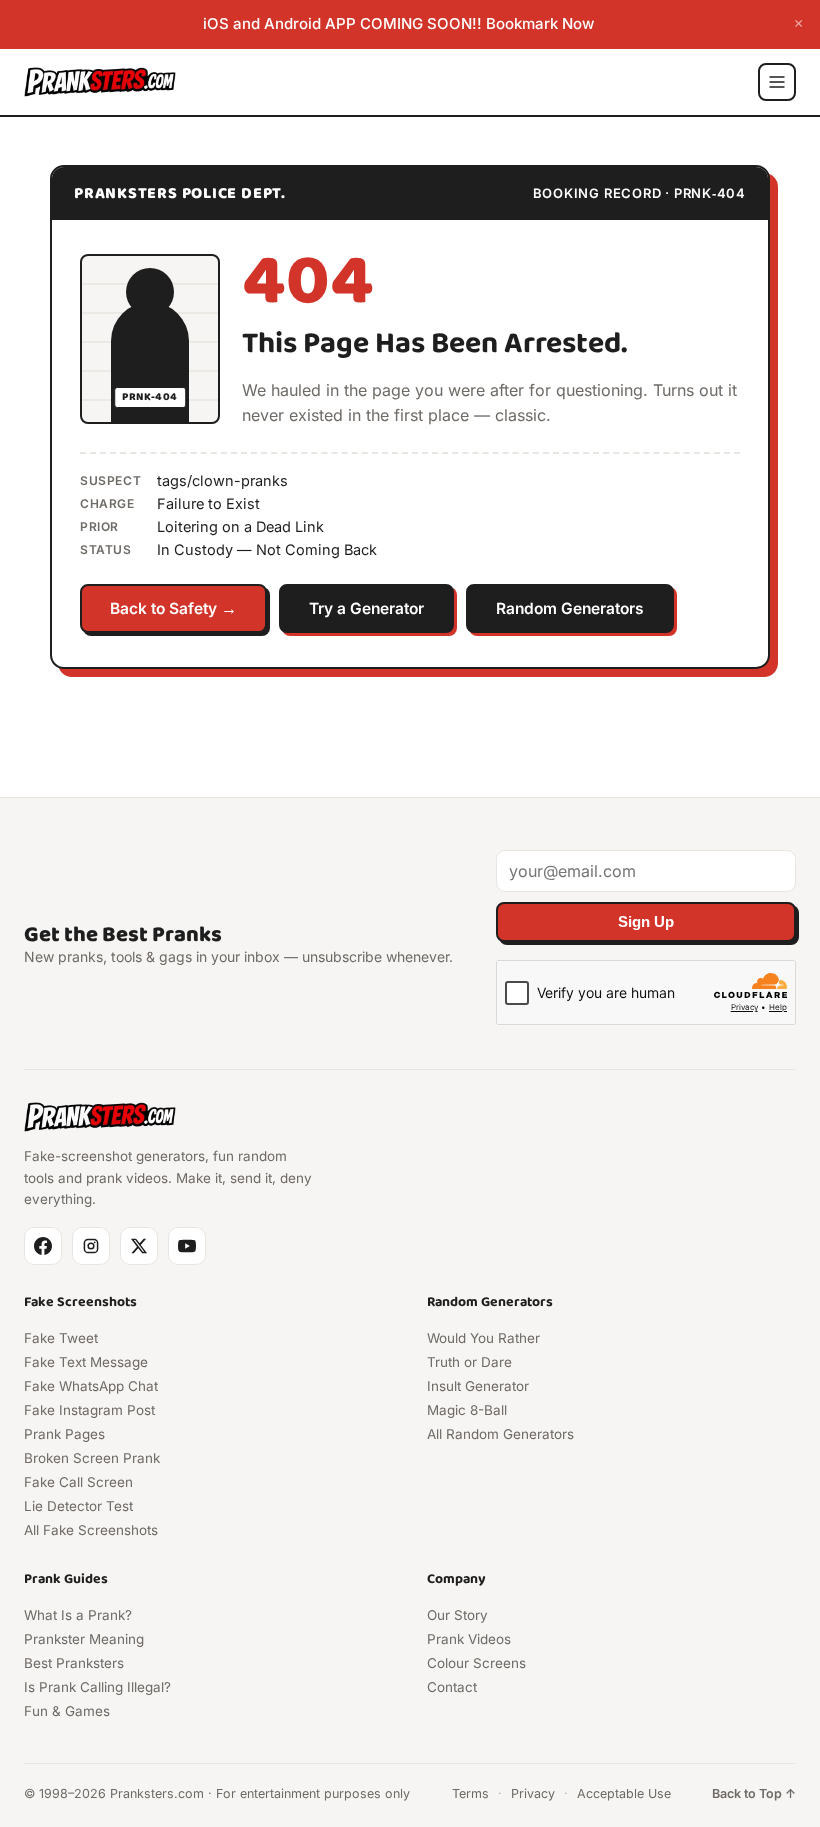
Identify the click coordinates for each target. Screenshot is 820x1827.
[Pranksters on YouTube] (187, 1246)
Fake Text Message (86, 1362)
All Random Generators (500, 1434)
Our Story (457, 1615)
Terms (470, 1793)
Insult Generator (478, 1386)
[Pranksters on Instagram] (91, 1246)
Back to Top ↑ (754, 1793)
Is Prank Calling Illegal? (97, 1687)
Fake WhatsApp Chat (91, 1386)
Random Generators (570, 608)
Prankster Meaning (84, 1639)
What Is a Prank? (78, 1615)
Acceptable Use (624, 1793)
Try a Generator (366, 608)
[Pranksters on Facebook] (43, 1246)
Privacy (533, 1793)
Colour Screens (476, 1663)
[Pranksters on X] (139, 1246)
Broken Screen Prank (92, 1458)
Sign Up (646, 922)
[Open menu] (777, 82)
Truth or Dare (469, 1362)
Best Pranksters (74, 1663)
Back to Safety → (173, 608)
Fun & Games (67, 1711)
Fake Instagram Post (89, 1410)
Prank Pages (64, 1434)
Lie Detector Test (78, 1506)
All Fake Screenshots (91, 1530)
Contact (452, 1687)
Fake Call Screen (78, 1482)
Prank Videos (469, 1639)
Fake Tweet (61, 1338)
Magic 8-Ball (467, 1410)
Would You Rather (483, 1338)
